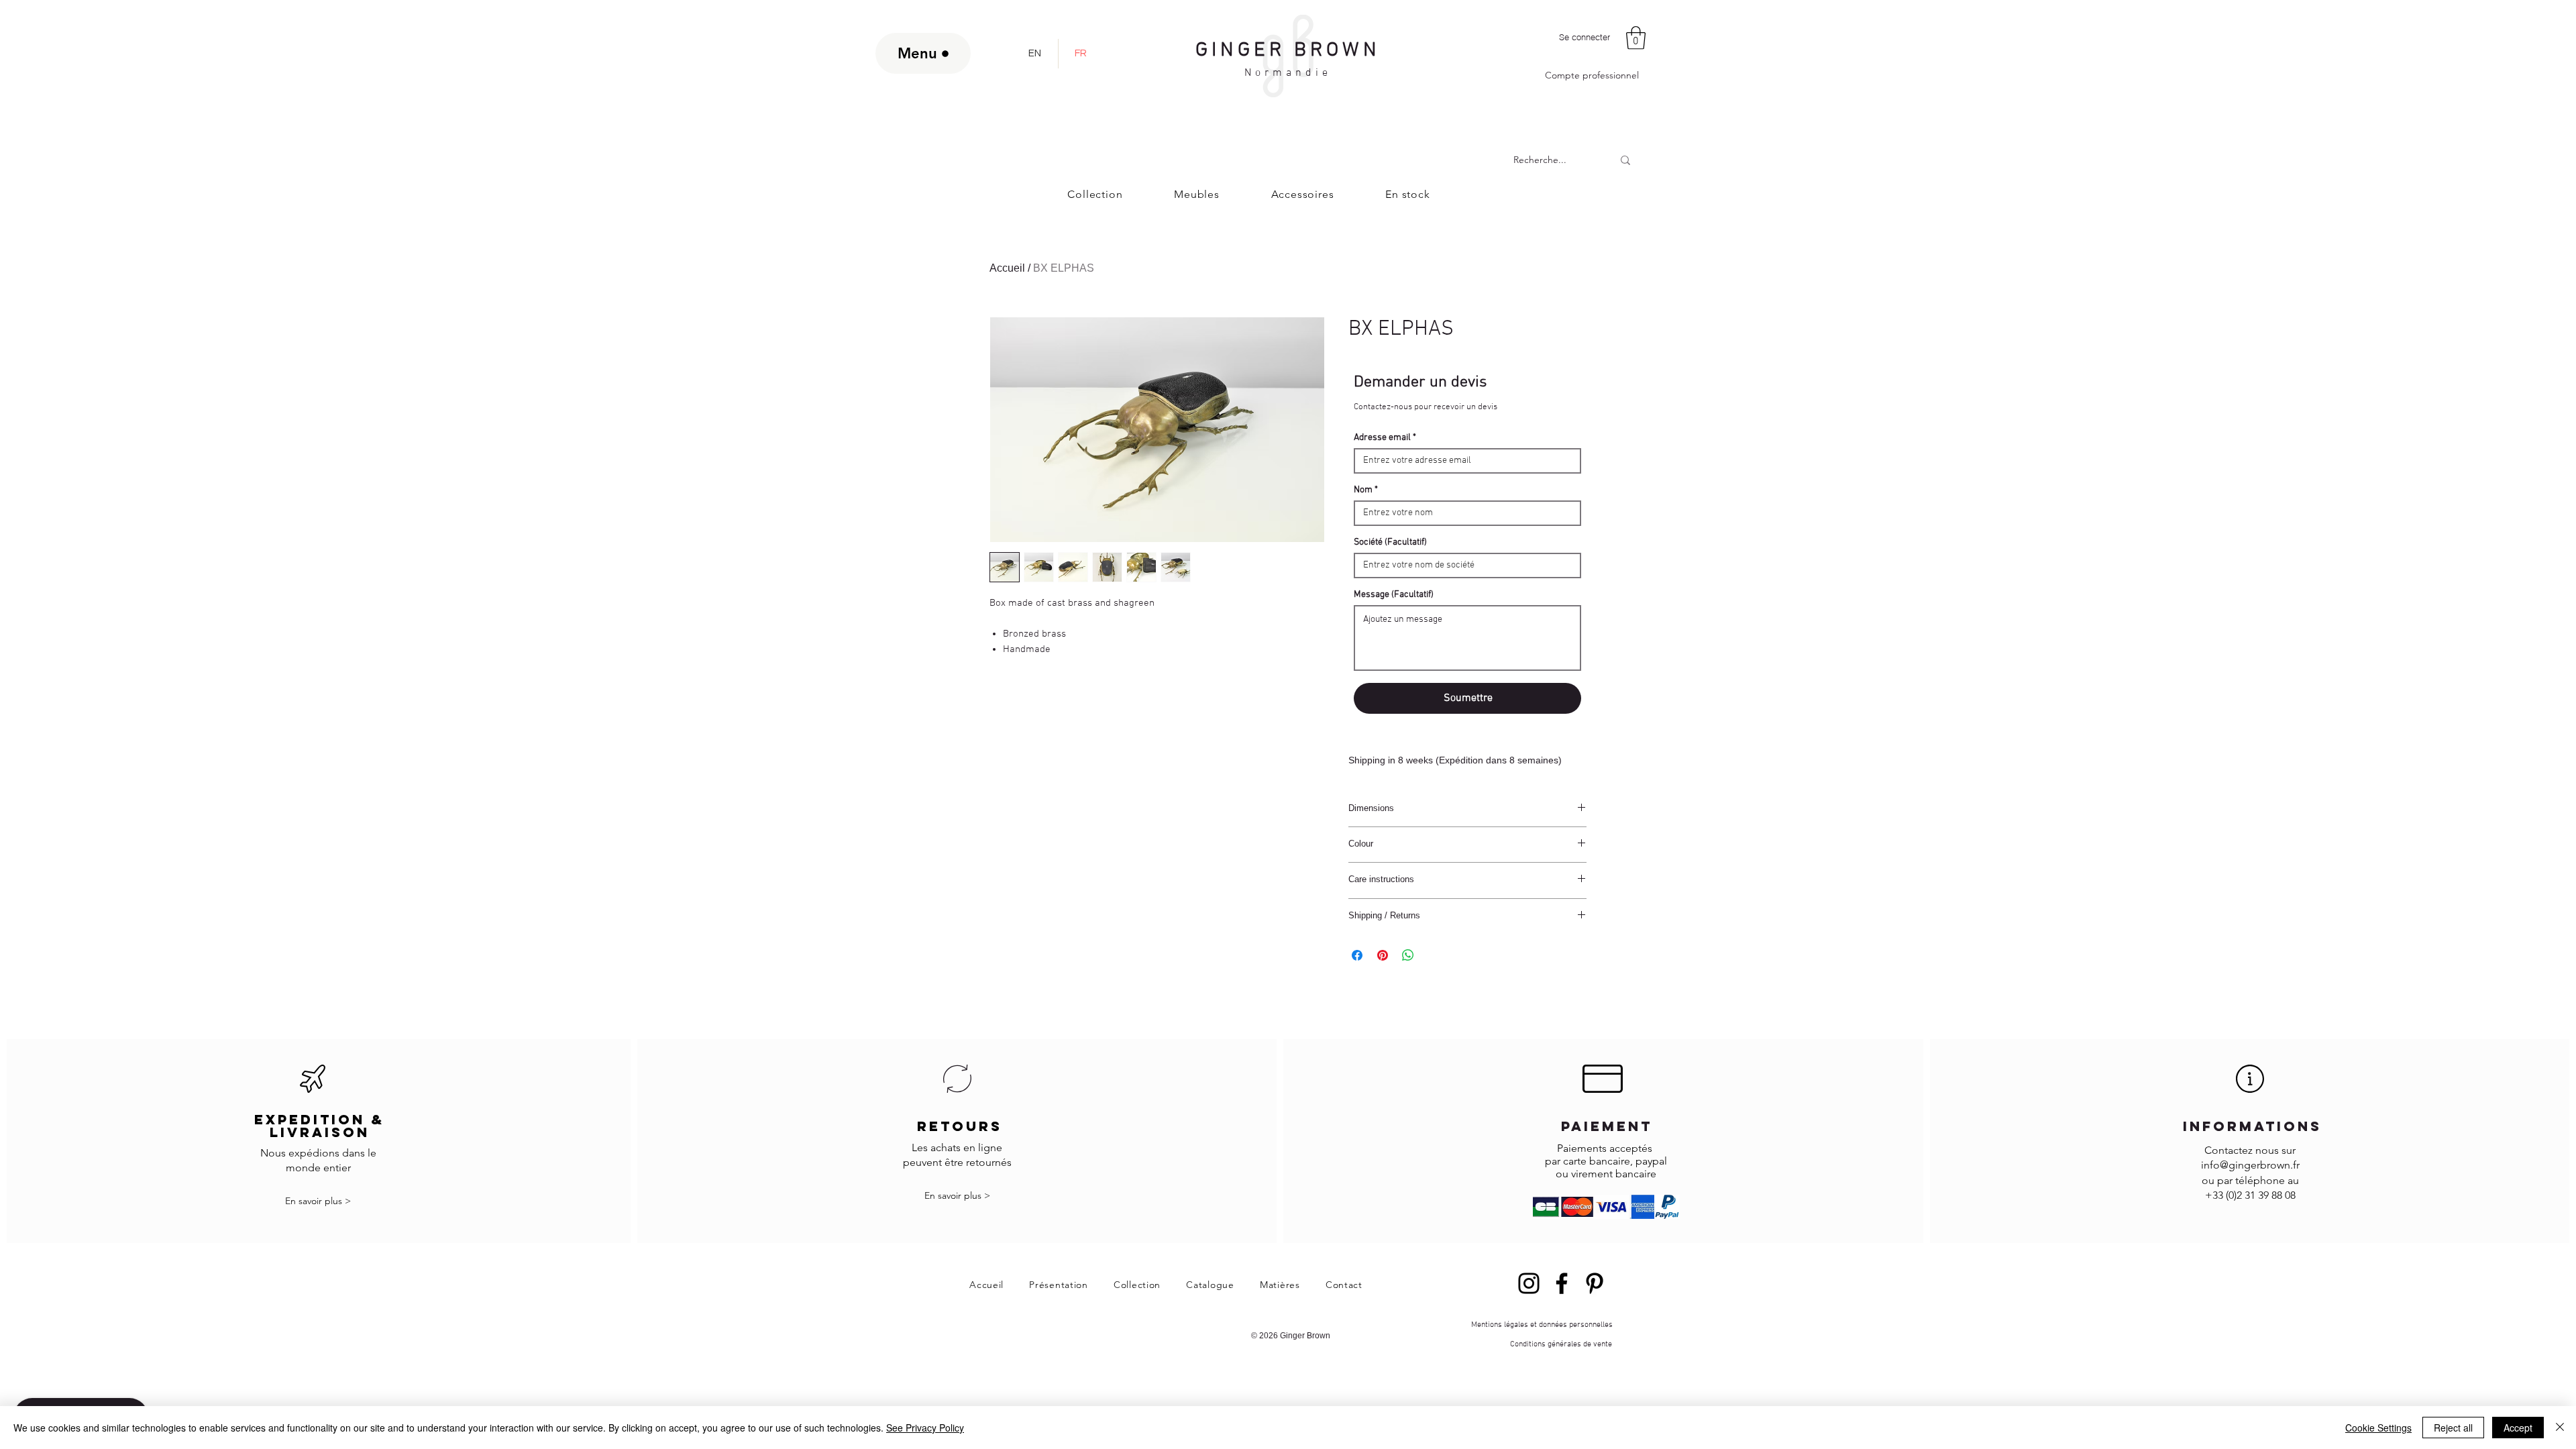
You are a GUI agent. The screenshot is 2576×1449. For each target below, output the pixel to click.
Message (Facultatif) (1394, 595)
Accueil (1007, 268)
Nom (1363, 490)
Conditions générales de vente (1561, 1344)
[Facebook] (1562, 1283)
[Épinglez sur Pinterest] (1383, 955)
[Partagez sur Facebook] (1357, 955)
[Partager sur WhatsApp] (1408, 955)
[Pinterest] (1595, 1283)
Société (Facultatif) (1390, 543)
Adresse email (1382, 438)
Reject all (2453, 1428)
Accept (2518, 1428)
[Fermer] (2560, 1428)
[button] (1636, 38)
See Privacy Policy (925, 1428)
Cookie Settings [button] (2378, 1428)
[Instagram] (1529, 1283)
